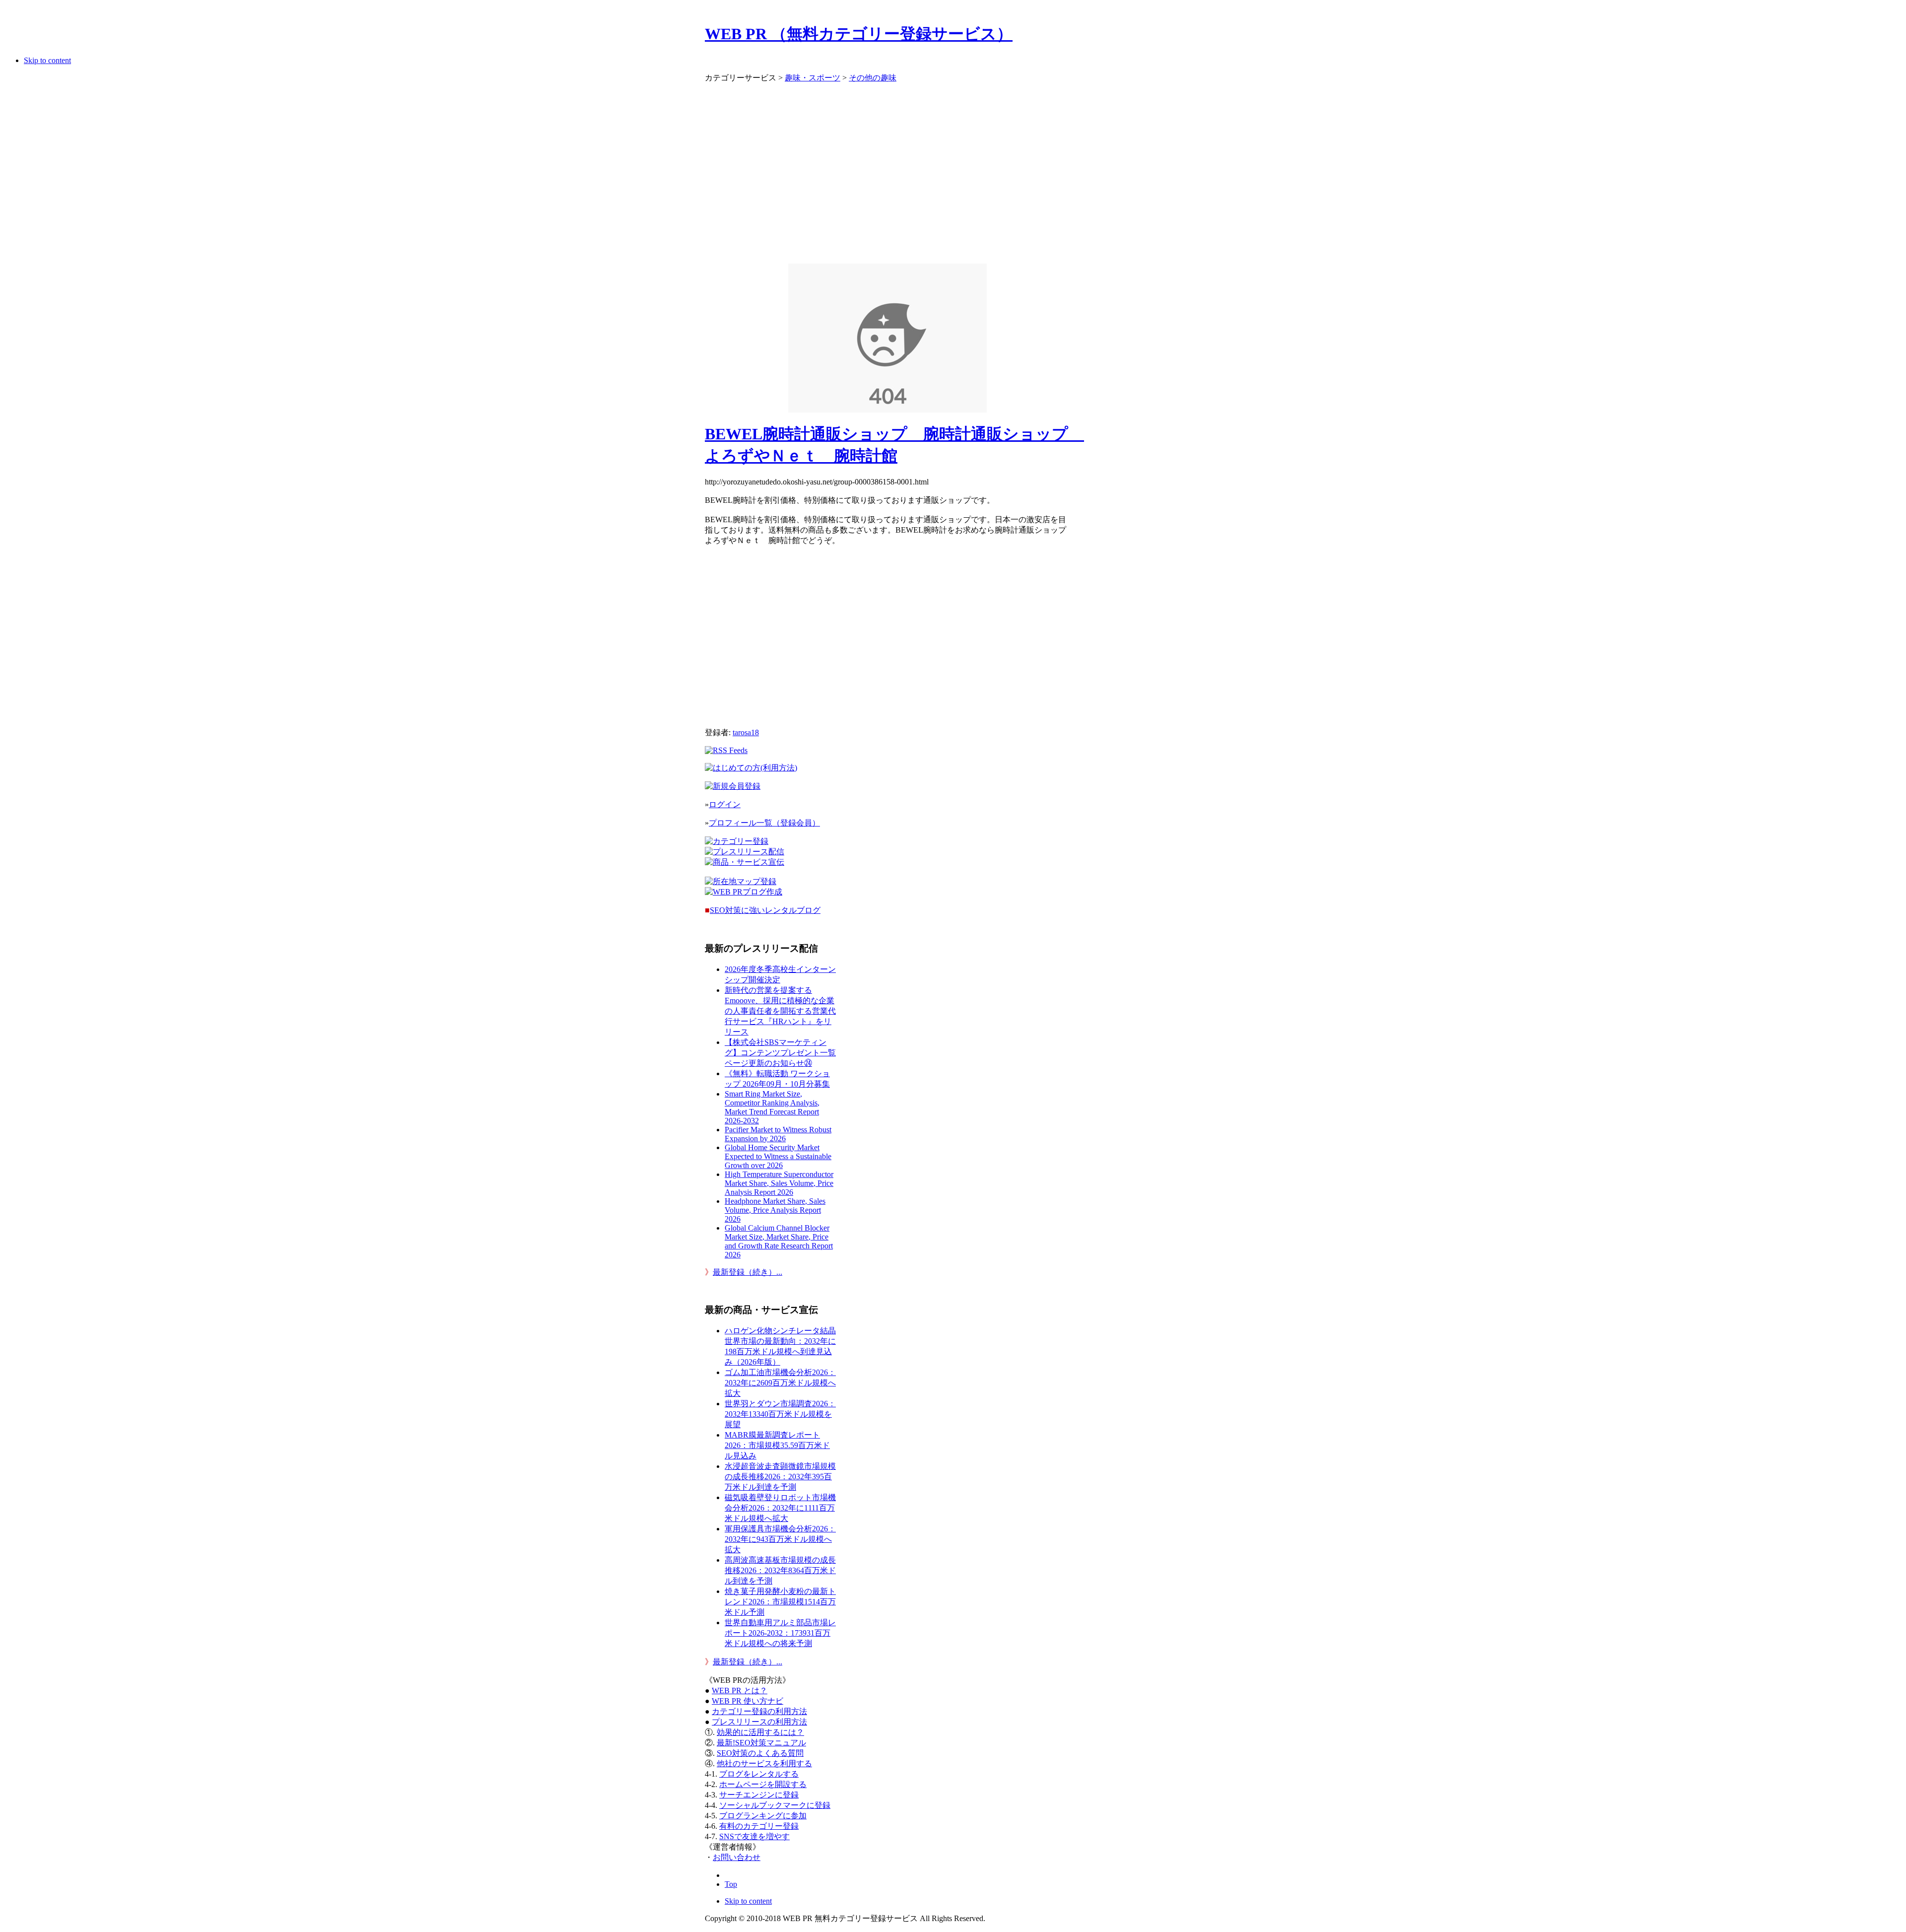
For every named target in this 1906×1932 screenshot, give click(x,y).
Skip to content (47, 60)
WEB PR (748, 1701)
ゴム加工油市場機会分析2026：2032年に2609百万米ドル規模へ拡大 (780, 1383)
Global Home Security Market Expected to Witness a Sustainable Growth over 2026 (778, 1156)
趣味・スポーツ (813, 78)
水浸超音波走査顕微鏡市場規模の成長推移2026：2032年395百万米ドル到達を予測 (780, 1477)
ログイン (725, 804)
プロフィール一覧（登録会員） (764, 823)
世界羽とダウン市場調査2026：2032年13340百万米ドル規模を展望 (780, 1414)
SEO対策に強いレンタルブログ (765, 910)
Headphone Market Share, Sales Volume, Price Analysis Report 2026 (775, 1210)
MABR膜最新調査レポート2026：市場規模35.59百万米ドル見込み (777, 1445)
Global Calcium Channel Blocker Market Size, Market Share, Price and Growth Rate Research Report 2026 (779, 1241)
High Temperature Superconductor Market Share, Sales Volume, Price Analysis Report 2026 (779, 1183)
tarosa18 (746, 732)
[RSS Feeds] (726, 750)
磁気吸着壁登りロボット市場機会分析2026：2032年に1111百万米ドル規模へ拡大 (780, 1508)
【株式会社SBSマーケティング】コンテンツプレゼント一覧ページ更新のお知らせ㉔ (780, 1053)
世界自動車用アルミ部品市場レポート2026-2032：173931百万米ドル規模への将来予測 (780, 1633)
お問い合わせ (737, 1857)
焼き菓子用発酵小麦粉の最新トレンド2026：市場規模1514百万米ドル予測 (780, 1602)
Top (731, 1884)
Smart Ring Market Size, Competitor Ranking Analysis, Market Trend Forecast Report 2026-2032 (772, 1107)
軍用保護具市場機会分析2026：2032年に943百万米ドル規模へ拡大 (780, 1539)
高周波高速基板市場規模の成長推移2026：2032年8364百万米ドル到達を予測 (780, 1570)
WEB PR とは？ (740, 1690)
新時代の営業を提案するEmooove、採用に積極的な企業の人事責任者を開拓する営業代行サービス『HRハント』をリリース (780, 1011)
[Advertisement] (887, 169)
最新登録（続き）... (748, 1272)
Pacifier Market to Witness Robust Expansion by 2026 (778, 1134)
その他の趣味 (873, 78)
